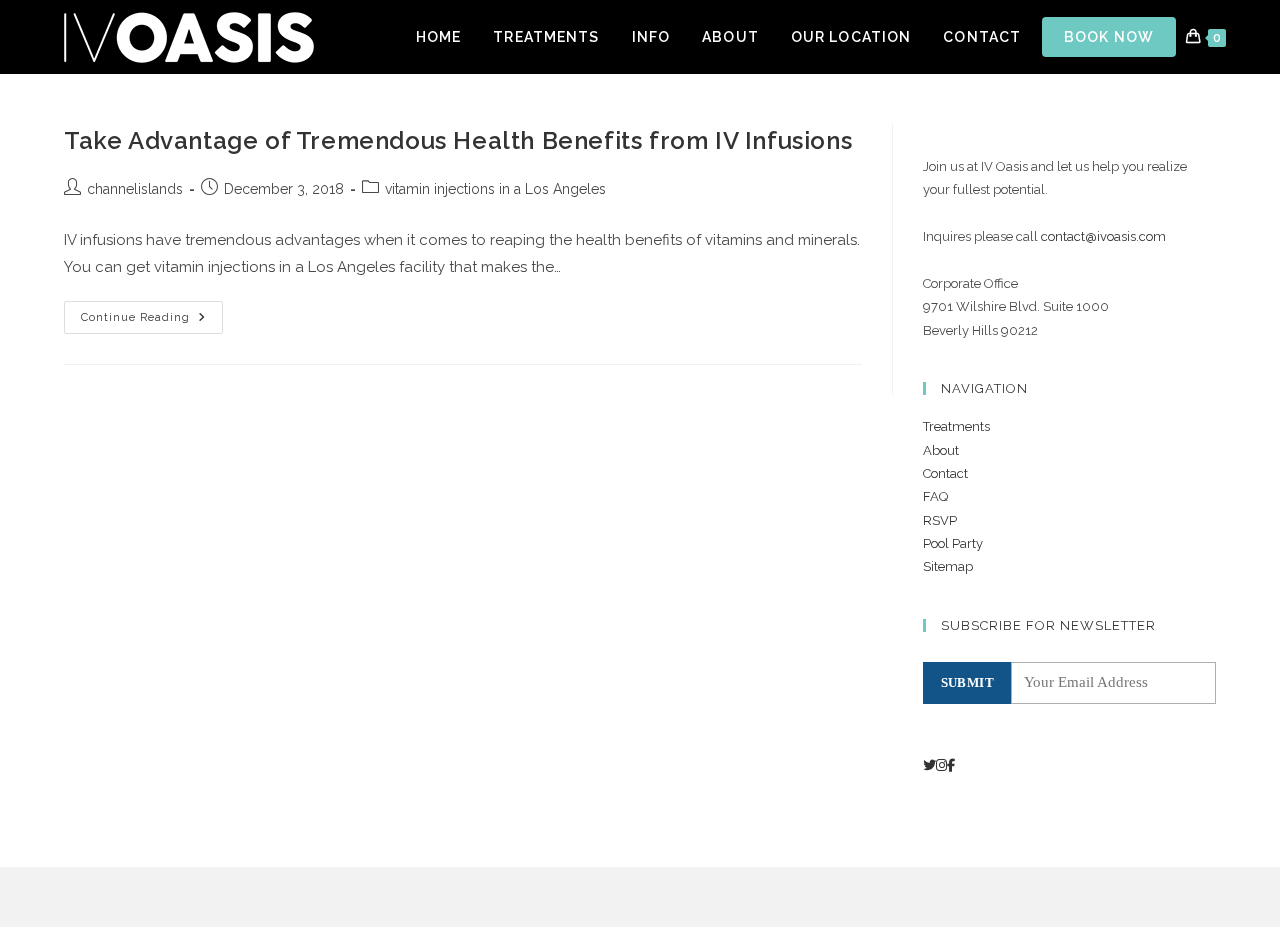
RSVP (940, 520)
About (941, 450)
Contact (945, 473)
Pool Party (953, 543)
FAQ (935, 496)
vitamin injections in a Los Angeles (495, 189)
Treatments (956, 426)
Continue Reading (152, 322)
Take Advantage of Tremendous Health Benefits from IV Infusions (458, 140)
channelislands (135, 189)
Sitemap (948, 566)
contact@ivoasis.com (1103, 236)
